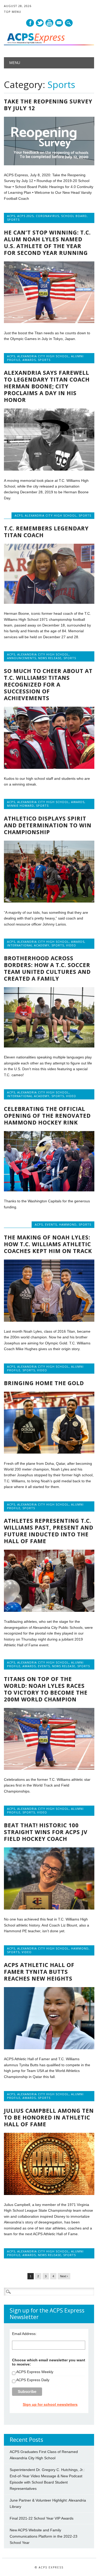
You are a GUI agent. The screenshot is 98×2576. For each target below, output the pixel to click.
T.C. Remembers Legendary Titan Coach (46, 532)
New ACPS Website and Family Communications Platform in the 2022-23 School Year (44, 2536)
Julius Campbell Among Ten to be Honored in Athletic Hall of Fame (49, 2117)
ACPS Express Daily (33, 2380)
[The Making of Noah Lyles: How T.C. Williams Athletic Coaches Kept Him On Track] (49, 1320)
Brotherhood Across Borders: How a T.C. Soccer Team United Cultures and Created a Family (47, 968)
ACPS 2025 (25, 216)
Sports (13, 219)
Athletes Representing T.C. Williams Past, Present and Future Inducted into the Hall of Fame (49, 1531)
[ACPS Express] (49, 44)
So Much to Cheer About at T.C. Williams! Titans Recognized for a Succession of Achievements (48, 684)
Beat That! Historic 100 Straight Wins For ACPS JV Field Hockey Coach (46, 1832)
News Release (50, 658)
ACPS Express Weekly (35, 2372)
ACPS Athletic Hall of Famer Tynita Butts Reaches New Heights (39, 1972)
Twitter (40, 23)
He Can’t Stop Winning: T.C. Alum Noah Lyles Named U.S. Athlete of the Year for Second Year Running (47, 243)
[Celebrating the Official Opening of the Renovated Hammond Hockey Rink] (49, 1190)
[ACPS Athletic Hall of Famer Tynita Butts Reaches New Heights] (49, 2048)
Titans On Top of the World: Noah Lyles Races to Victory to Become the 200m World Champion (46, 1689)
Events (51, 1224)
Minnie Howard (21, 806)
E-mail (59, 23)
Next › (64, 2276)
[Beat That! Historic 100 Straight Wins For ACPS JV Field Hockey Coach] (49, 1908)
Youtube (49, 23)
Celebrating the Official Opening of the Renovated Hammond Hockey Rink (47, 1116)
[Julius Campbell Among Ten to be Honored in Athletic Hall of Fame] (49, 2194)
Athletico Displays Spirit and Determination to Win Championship (48, 825)
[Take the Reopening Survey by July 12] (49, 164)
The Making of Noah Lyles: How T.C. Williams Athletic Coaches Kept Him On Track (48, 1244)
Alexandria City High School (43, 356)
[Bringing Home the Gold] (49, 1452)
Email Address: (24, 2334)
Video (71, 945)
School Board (74, 216)
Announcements (22, 658)
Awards (29, 360)
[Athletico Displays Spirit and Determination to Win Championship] (49, 901)
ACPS (11, 216)
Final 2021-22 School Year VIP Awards (42, 2518)
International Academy (28, 945)
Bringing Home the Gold (44, 1383)
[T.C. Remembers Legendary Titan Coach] (49, 602)
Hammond (68, 1224)
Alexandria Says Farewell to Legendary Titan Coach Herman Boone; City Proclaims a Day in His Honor (47, 386)
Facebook (30, 23)
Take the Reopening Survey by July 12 (48, 105)
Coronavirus (47, 216)
